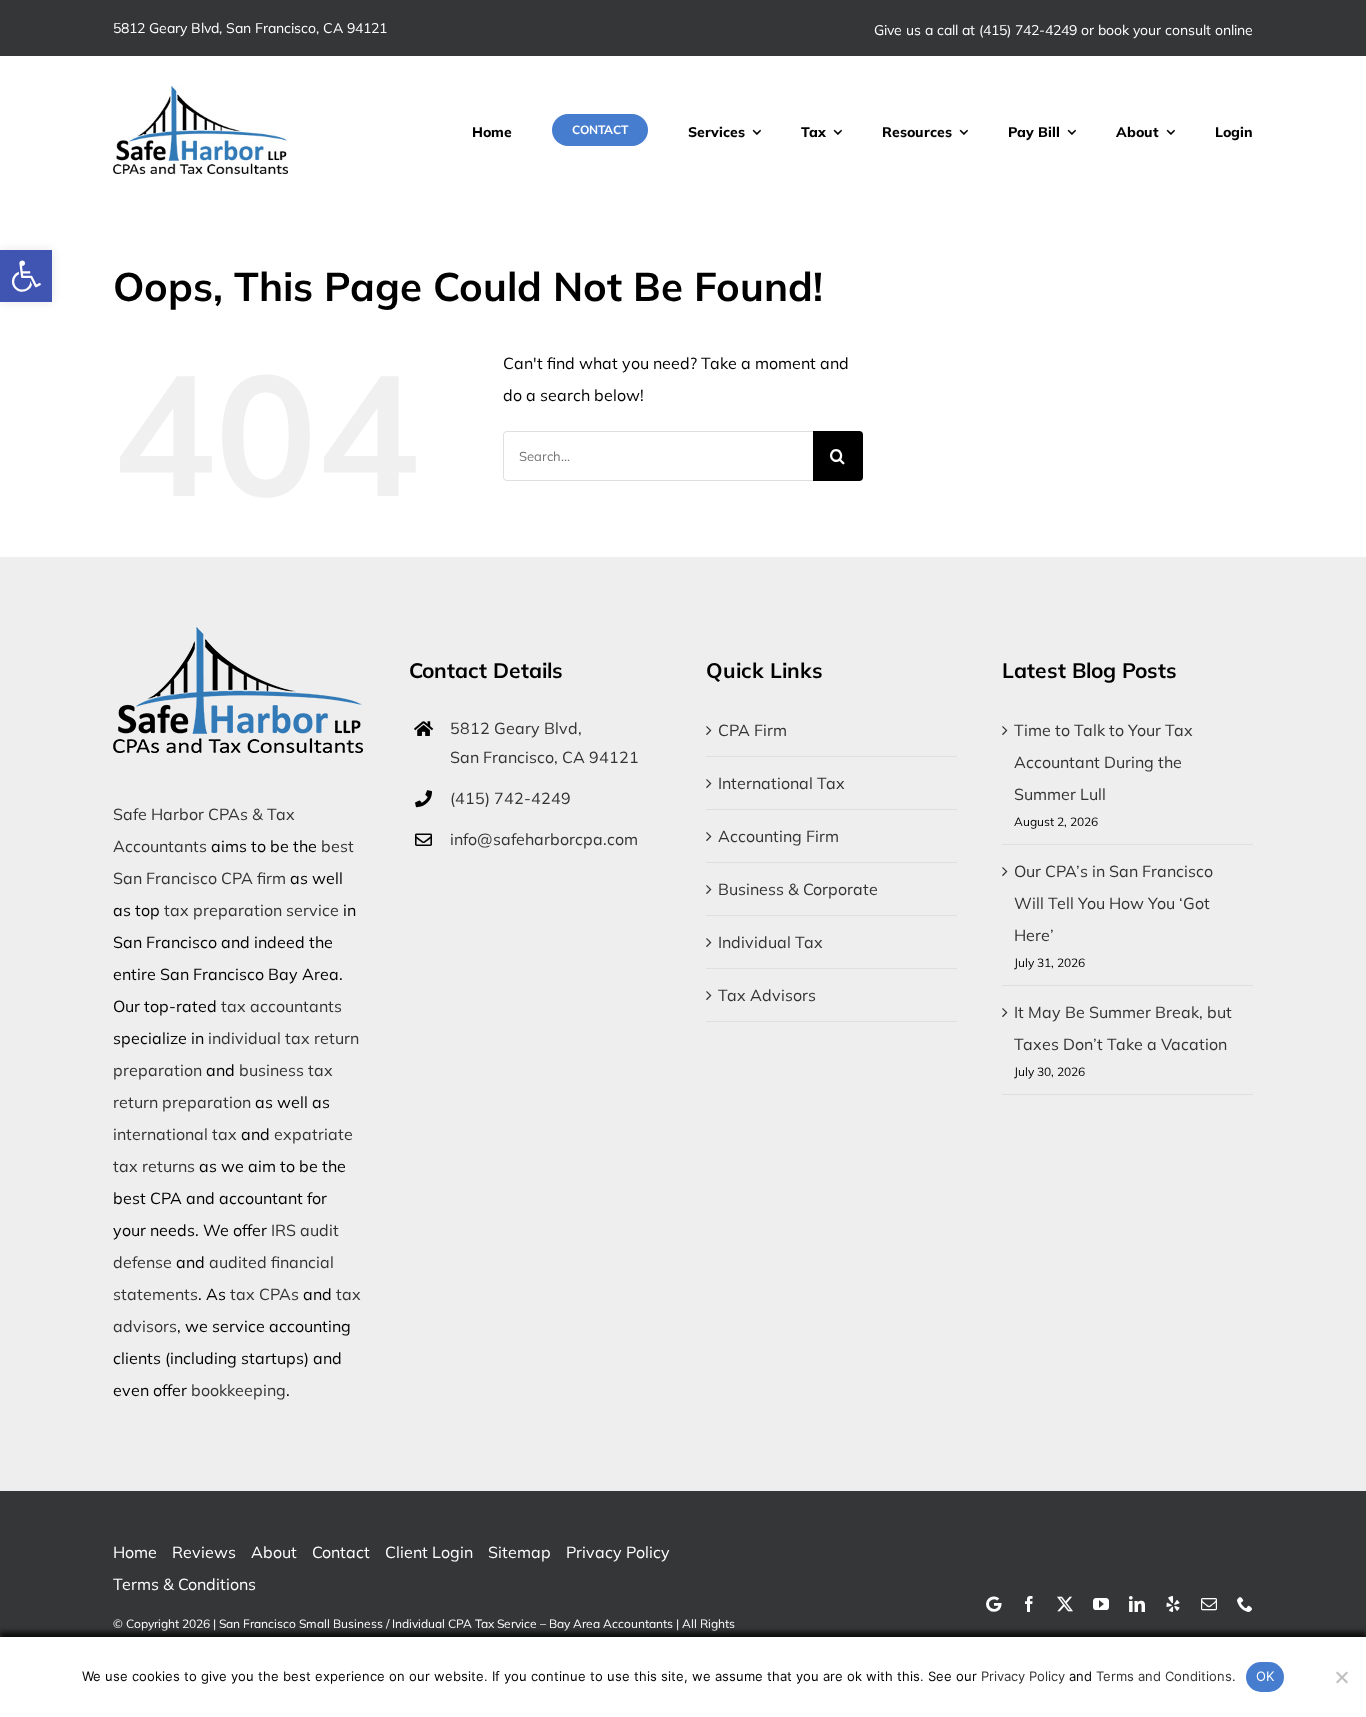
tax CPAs (264, 1294)
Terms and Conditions (1164, 1676)
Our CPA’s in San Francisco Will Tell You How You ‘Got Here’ (1113, 903)
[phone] (1245, 1604)
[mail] (1209, 1604)
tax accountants (281, 1006)
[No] (1341, 1677)
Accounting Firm (778, 836)
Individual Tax (770, 942)
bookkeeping (238, 1390)
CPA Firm (752, 730)
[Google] (993, 1604)
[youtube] (1101, 1604)
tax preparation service (251, 910)
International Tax (781, 783)
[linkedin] (1137, 1604)
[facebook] (1029, 1604)
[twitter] (1065, 1604)
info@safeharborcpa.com (544, 839)
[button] (26, 276)
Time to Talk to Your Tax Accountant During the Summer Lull (1103, 762)
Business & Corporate (798, 889)
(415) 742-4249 (1028, 30)
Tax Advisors (767, 995)
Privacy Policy (1023, 1676)
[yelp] (1173, 1604)
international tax (175, 1134)
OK (1265, 1676)
